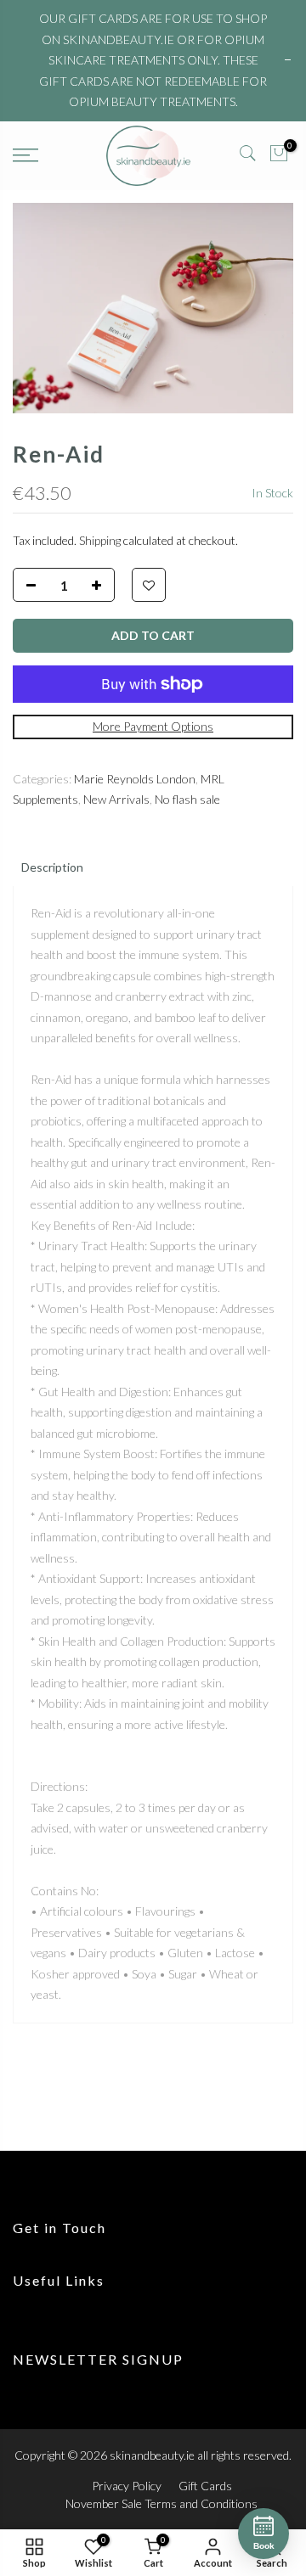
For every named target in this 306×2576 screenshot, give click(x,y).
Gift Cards (205, 2486)
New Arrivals (116, 799)
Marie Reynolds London (135, 779)
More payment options (153, 726)
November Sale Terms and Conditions (161, 2503)
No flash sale (187, 799)
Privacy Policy (127, 2486)
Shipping (100, 540)
